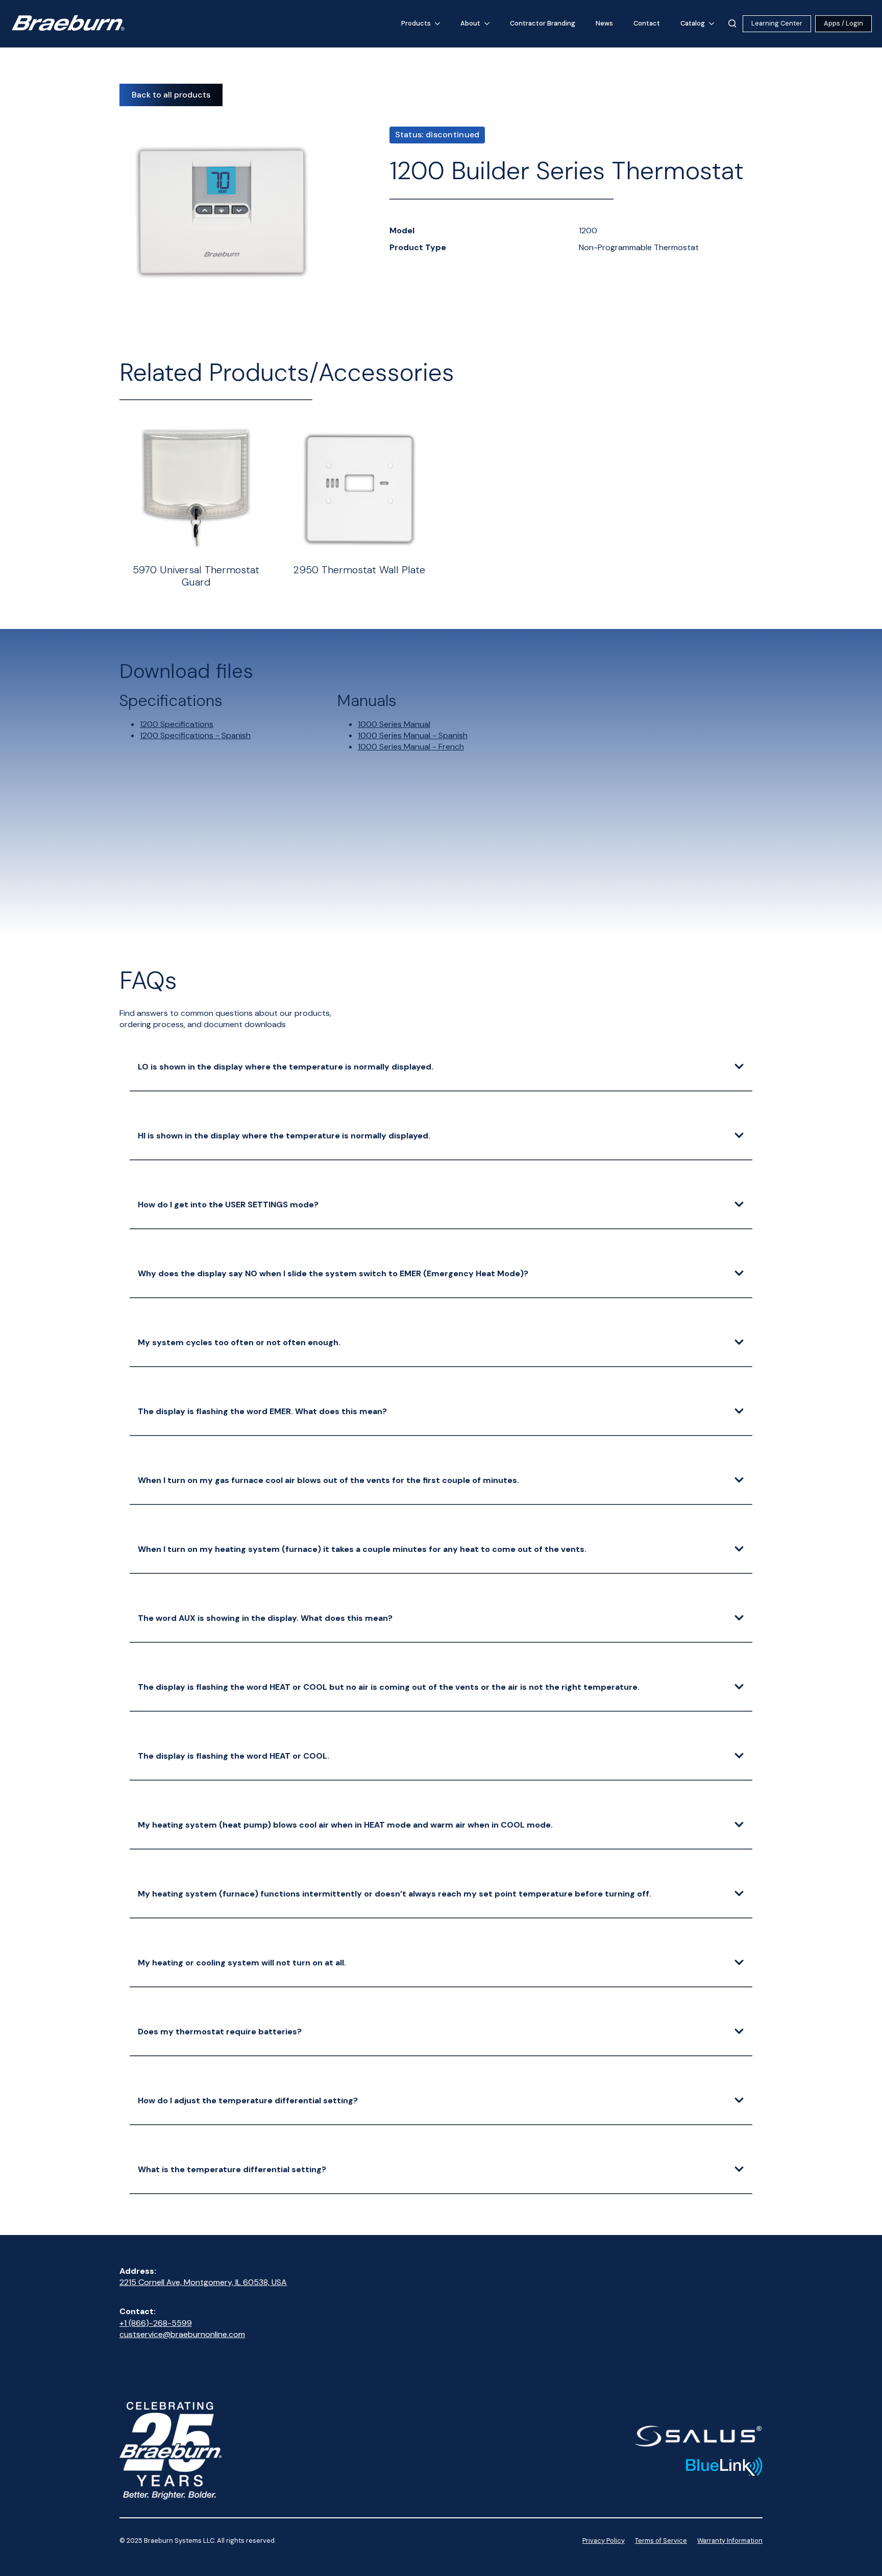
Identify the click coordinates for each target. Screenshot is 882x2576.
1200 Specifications (177, 724)
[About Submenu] (490, 24)
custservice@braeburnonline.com (182, 2334)
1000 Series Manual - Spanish (413, 735)
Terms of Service (661, 2541)
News (604, 23)
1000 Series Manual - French (411, 747)
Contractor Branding (543, 23)
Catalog (693, 23)
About (470, 23)
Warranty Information (730, 2541)
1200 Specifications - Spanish (195, 735)
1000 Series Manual (394, 724)
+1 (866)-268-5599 (156, 2323)
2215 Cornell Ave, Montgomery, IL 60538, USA (203, 2282)
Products (416, 23)
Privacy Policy (604, 2541)
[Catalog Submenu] (715, 24)
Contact (647, 23)
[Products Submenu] (440, 24)
